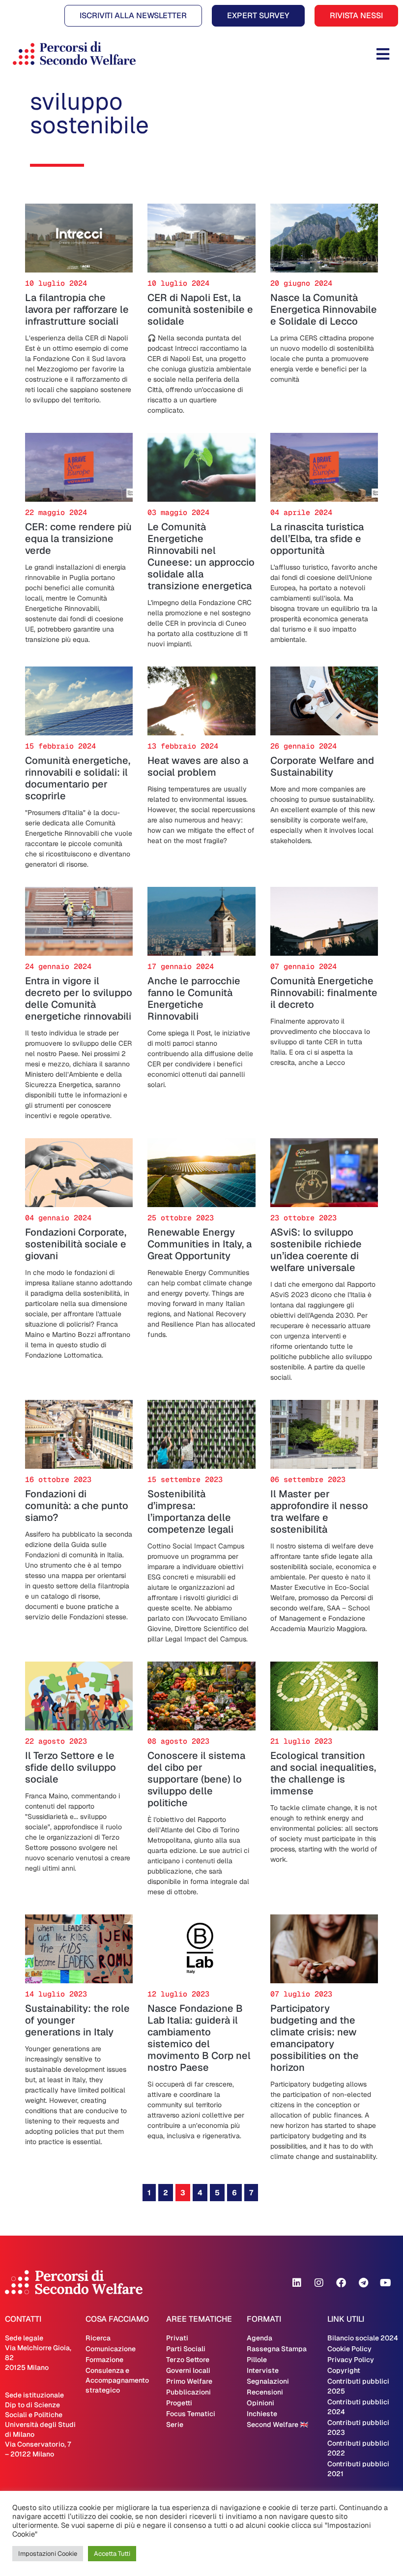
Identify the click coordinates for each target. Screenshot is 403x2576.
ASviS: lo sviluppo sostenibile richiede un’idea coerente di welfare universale (316, 1250)
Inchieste (262, 2414)
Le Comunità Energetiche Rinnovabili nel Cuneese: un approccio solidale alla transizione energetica (201, 556)
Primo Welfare (189, 2381)
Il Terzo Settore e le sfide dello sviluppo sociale (71, 1767)
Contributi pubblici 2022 (358, 2448)
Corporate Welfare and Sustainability (322, 766)
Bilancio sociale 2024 (363, 2338)
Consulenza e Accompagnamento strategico (117, 2380)
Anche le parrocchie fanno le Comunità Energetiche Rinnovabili (194, 999)
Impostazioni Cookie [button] (48, 2554)
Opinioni (260, 2403)
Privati (177, 2338)
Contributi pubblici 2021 (358, 2469)
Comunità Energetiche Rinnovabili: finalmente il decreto (324, 993)
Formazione (104, 2360)
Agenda (259, 2338)
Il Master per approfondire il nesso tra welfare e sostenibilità (319, 1512)
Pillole (257, 2360)
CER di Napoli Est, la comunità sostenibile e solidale (200, 309)
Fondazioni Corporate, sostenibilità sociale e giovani (76, 1244)
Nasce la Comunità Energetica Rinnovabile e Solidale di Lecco (324, 309)
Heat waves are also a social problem (198, 766)
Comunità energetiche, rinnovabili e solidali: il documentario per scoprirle (78, 778)
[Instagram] (319, 2283)
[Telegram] (363, 2283)
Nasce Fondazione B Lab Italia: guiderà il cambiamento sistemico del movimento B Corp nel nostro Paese (199, 2038)
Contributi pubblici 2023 (358, 2427)
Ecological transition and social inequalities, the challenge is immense (323, 1773)
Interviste (263, 2370)
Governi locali (188, 2370)
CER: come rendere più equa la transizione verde (78, 539)
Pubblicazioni (188, 2392)
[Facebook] (341, 2283)
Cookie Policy (349, 2349)
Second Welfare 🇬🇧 (277, 2424)
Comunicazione (111, 2349)
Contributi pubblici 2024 (358, 2407)
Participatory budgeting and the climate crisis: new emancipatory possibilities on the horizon (315, 2038)
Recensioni (265, 2392)
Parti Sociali (186, 2349)
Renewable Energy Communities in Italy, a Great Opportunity (200, 1244)
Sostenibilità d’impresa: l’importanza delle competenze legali (190, 1512)
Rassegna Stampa (277, 2349)
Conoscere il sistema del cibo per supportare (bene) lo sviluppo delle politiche (196, 1779)
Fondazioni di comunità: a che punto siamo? (77, 1506)
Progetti (179, 2403)
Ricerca (98, 2338)
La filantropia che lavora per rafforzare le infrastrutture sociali (77, 309)
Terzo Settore (188, 2360)
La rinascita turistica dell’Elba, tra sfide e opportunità (317, 539)
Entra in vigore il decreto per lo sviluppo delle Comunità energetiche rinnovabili (79, 999)
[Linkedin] (297, 2283)
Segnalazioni (268, 2381)
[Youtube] (385, 2283)
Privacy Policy (351, 2360)
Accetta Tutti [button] (112, 2554)
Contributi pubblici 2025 (358, 2386)
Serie (175, 2424)
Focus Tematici (191, 2414)
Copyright (344, 2370)
